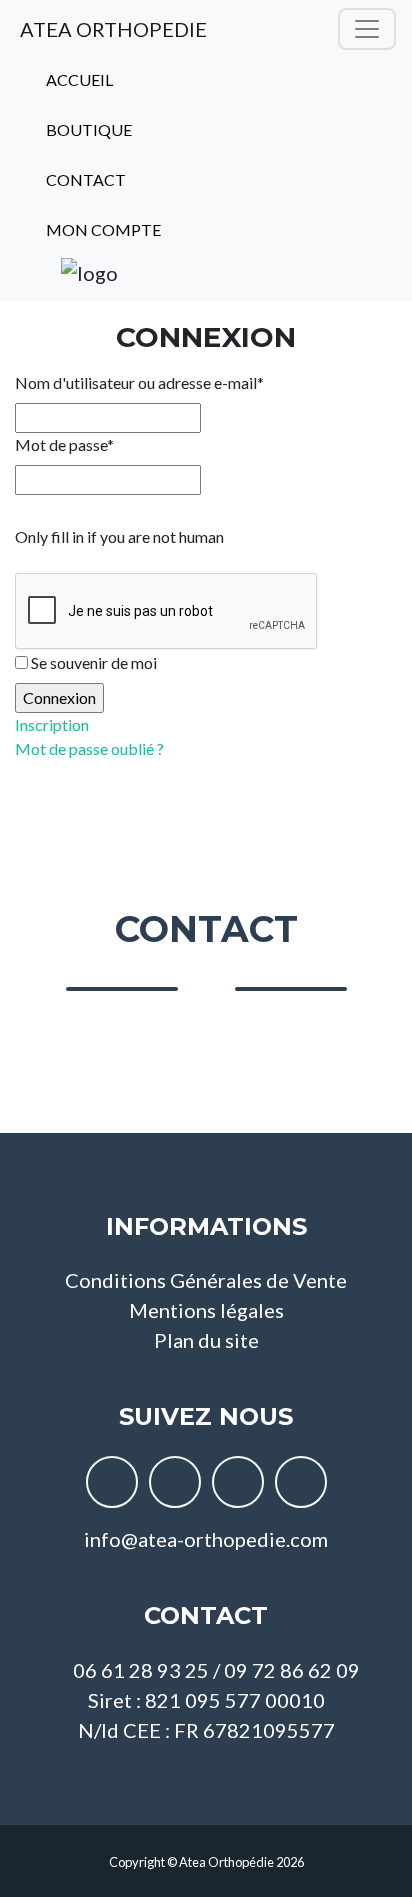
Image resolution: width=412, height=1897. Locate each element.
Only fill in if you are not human (119, 536)
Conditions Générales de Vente (206, 1280)
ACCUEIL (78, 79)
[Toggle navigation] (367, 29)
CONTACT (84, 179)
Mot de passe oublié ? (89, 748)
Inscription (52, 724)
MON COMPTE (102, 229)
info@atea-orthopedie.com (206, 1539)
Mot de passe (64, 444)
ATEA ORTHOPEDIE (111, 29)
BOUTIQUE (87, 129)
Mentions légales (206, 1310)
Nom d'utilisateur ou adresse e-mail (139, 382)
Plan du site (206, 1340)
